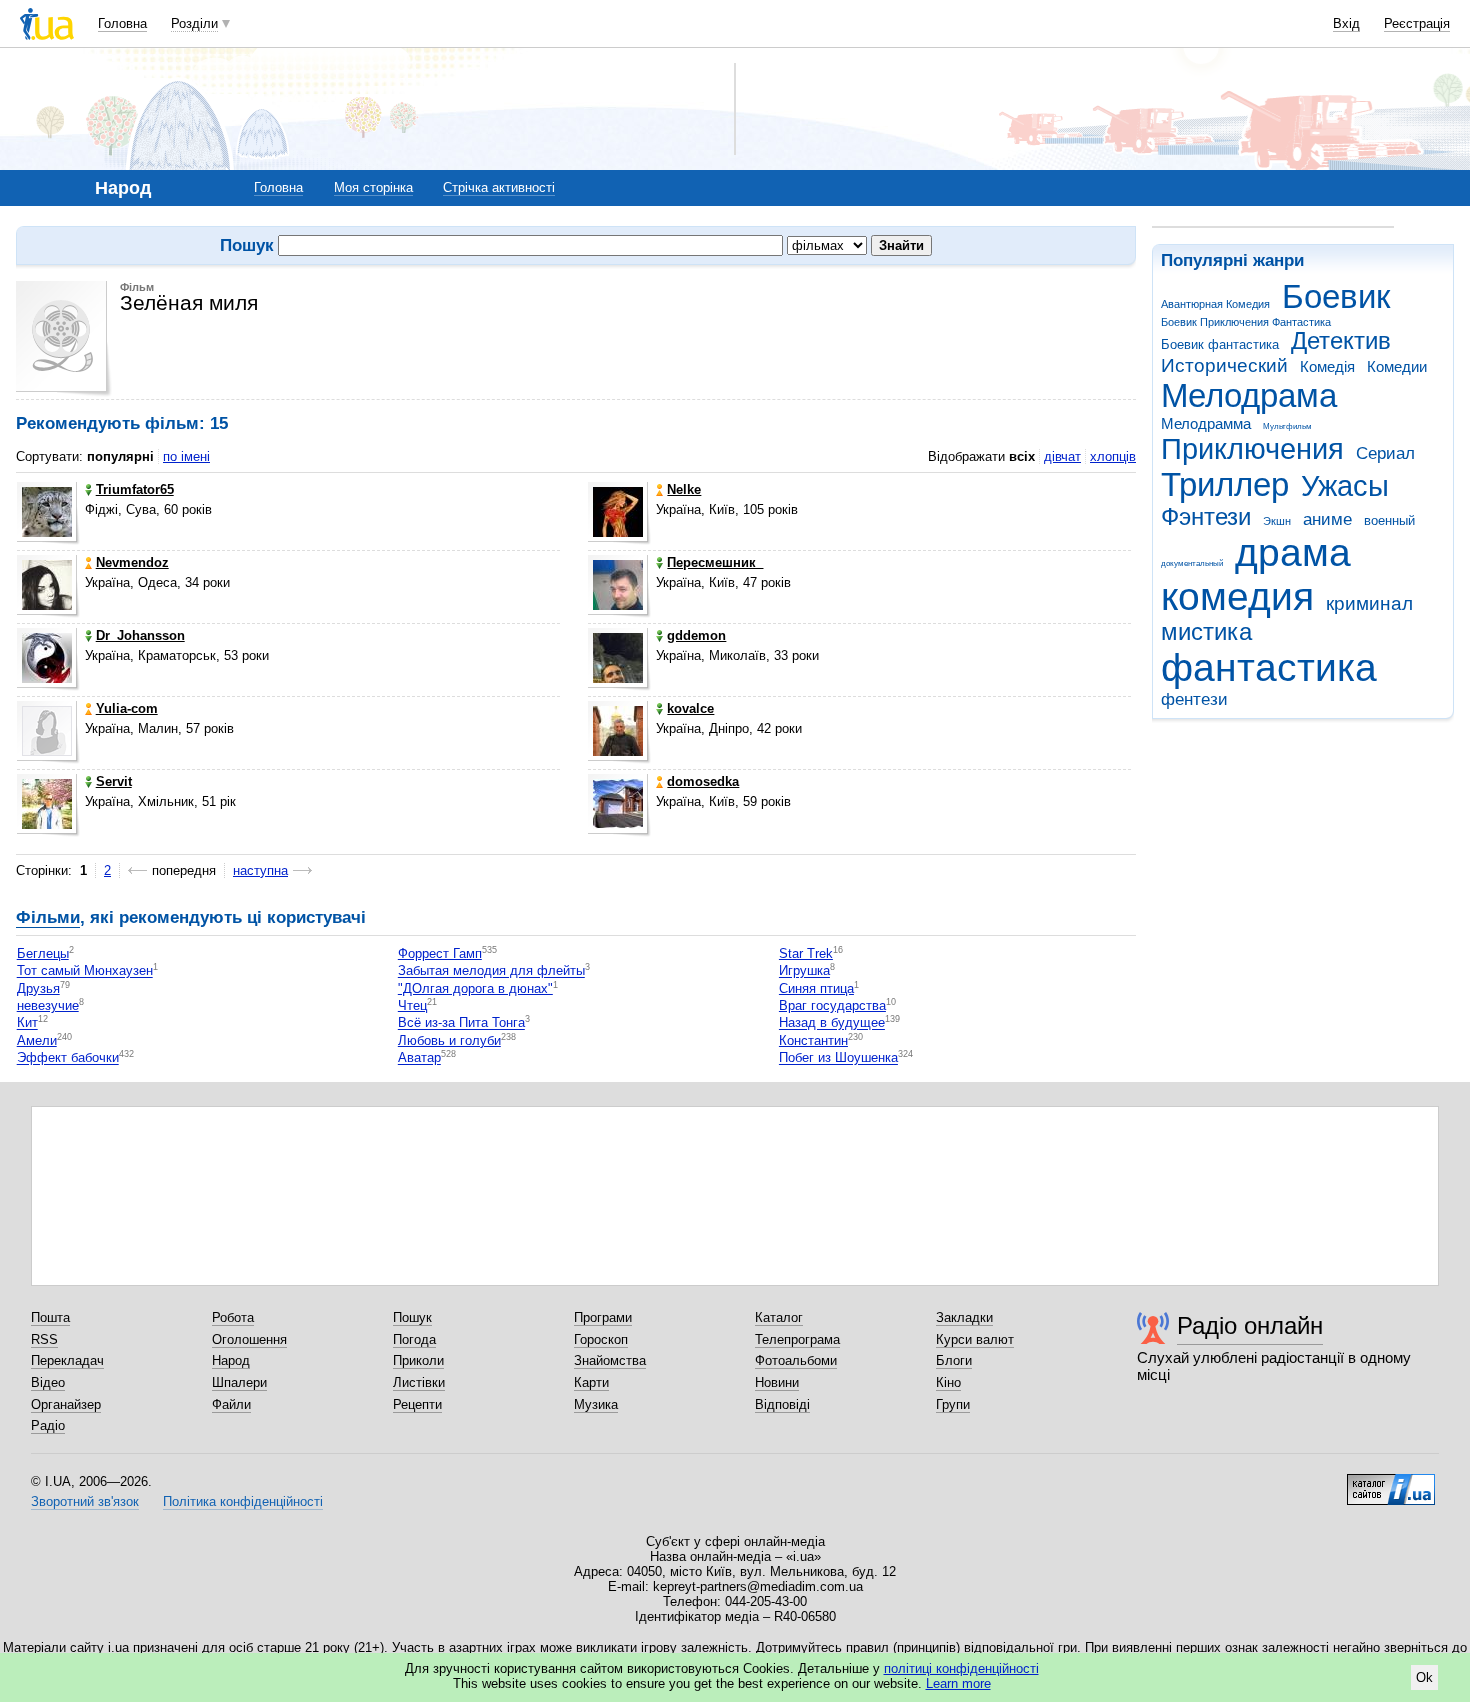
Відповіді (782, 1404)
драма (1293, 552)
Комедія (1327, 366)
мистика (1206, 632)
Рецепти (417, 1404)
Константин (813, 1040)
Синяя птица (816, 988)
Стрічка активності (499, 187)
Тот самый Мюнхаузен (85, 971)
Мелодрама (1249, 395)
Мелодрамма (1206, 423)
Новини (777, 1382)
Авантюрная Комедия (1215, 304)
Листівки (419, 1382)
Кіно (948, 1382)
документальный (1192, 563)
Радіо (48, 1425)
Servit (114, 781)
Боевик (1336, 296)
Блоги (954, 1360)
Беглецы (43, 953)
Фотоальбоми (796, 1360)
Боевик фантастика (1220, 344)
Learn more (958, 1683)
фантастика (1269, 667)
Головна (122, 23)
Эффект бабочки (68, 1058)
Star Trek (806, 953)
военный (1389, 520)
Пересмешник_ (715, 562)
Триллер (1225, 484)
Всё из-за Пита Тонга (461, 1023)
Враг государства (832, 1005)
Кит (27, 1023)
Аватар (419, 1058)
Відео (48, 1382)
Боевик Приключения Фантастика (1246, 322)
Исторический (1224, 365)
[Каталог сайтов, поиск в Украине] (1391, 1482)
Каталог (779, 1317)
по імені (186, 456)
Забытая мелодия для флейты (491, 971)
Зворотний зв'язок (85, 1501)
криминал (1369, 603)
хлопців (1113, 456)
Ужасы (1345, 486)
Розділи (194, 23)
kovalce (690, 708)
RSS (44, 1339)
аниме (1327, 519)
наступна (260, 870)
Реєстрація (1417, 23)
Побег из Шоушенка (838, 1058)
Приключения (1252, 449)
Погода (414, 1339)
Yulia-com (127, 708)
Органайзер (66, 1404)
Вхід (1346, 23)
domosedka (703, 781)
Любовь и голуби (449, 1040)
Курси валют (975, 1339)
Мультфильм (1287, 426)
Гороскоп (601, 1339)
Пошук (412, 1317)
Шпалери (239, 1382)
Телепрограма (797, 1339)
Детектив (1341, 341)
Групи (953, 1404)
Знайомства (610, 1360)
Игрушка (804, 971)
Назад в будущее (832, 1023)
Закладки (964, 1317)
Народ (231, 1360)
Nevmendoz (132, 562)
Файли (231, 1404)
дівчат (1062, 456)
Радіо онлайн (1250, 1325)
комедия (1237, 596)
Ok (1424, 1677)
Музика (596, 1404)
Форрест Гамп (440, 953)
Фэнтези (1206, 517)
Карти (591, 1382)
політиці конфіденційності (961, 1668)
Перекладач (67, 1360)
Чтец (412, 1005)
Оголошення (249, 1339)
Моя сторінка (373, 187)
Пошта (50, 1317)
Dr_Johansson (140, 635)
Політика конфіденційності (243, 1501)
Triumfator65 (135, 489)
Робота (233, 1317)
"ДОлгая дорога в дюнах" (475, 988)
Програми (603, 1317)
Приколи (418, 1360)
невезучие (48, 1005)
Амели (37, 1040)
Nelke (684, 489)
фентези (1194, 699)
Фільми (48, 917)
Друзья (38, 988)
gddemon (696, 635)
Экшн (1277, 521)
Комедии (1397, 366)
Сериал (1385, 453)
